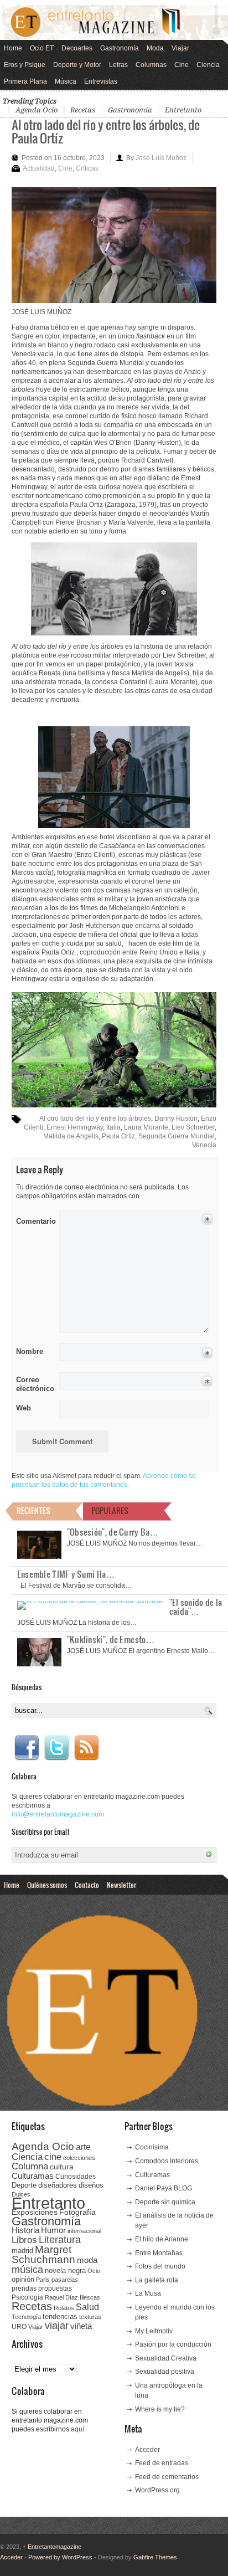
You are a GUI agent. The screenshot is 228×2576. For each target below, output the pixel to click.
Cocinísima (152, 2147)
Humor (53, 2230)
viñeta (81, 2326)
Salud (87, 2307)
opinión (23, 2279)
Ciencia (208, 65)
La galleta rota (157, 2280)
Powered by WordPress (60, 2557)
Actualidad (39, 168)
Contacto (87, 1885)
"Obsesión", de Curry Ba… (113, 1532)
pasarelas (65, 2280)
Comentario (34, 1219)
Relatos (64, 2308)
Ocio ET (42, 48)
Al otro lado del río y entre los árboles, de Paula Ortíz (106, 131)
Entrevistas (101, 81)
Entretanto (183, 110)
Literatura (60, 2239)
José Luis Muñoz (161, 158)
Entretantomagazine (52, 2547)
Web (24, 1408)
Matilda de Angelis (71, 1136)
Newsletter (121, 1885)
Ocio (94, 2271)
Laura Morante (146, 1127)
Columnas (151, 65)
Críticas (87, 168)
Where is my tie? (160, 2409)
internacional (84, 2231)
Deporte (24, 2185)
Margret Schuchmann (43, 2254)
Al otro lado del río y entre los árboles (95, 1118)
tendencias (60, 2316)
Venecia (204, 1145)
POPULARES (110, 1510)
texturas (90, 2317)
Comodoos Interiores (167, 2161)
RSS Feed (86, 1748)
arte (83, 2147)
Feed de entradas (162, 2463)
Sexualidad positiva (165, 2372)
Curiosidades (76, 2177)
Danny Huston (176, 1118)
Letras (118, 65)
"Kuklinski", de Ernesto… (111, 1639)
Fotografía (77, 2212)
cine (53, 2157)
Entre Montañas (159, 2253)
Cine (182, 65)
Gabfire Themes (155, 2557)
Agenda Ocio (37, 110)
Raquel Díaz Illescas (72, 2297)
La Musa (148, 2293)
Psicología (27, 2297)
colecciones (79, 2158)
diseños (91, 2185)
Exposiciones (35, 2212)
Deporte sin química (165, 2202)
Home (13, 48)
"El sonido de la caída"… (196, 1607)
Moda (155, 48)
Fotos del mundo (160, 2266)
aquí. (78, 2429)
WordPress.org (157, 2490)
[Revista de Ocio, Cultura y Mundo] (114, 22)
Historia (25, 2230)
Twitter (56, 1748)
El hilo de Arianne (162, 2239)
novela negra (65, 2270)
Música (66, 81)
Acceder (147, 2450)
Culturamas (33, 2176)
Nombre (30, 1351)
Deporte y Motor (77, 65)
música (27, 2270)
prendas (24, 2288)
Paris (43, 2280)
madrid (22, 2251)
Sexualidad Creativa (166, 2358)
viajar (57, 2325)
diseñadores (58, 2185)
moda (87, 2260)
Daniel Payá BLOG (164, 2188)
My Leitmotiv (154, 2331)
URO (19, 2327)
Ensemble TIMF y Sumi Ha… (66, 1574)
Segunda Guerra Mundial (177, 1136)
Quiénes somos (47, 1885)
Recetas (83, 110)
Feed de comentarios (167, 2477)
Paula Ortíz (118, 1136)
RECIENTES (33, 1510)
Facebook (27, 1748)
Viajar (180, 48)
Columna (30, 2166)
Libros (24, 2240)
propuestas (55, 2288)
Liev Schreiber (193, 1127)
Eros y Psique (25, 65)
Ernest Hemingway (75, 1127)
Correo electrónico (34, 1384)
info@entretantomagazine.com (58, 1814)
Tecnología (26, 2317)
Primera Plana (25, 81)
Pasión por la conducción (173, 2344)
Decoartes (77, 48)
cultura (62, 2167)
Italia (113, 1127)
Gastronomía (120, 48)
